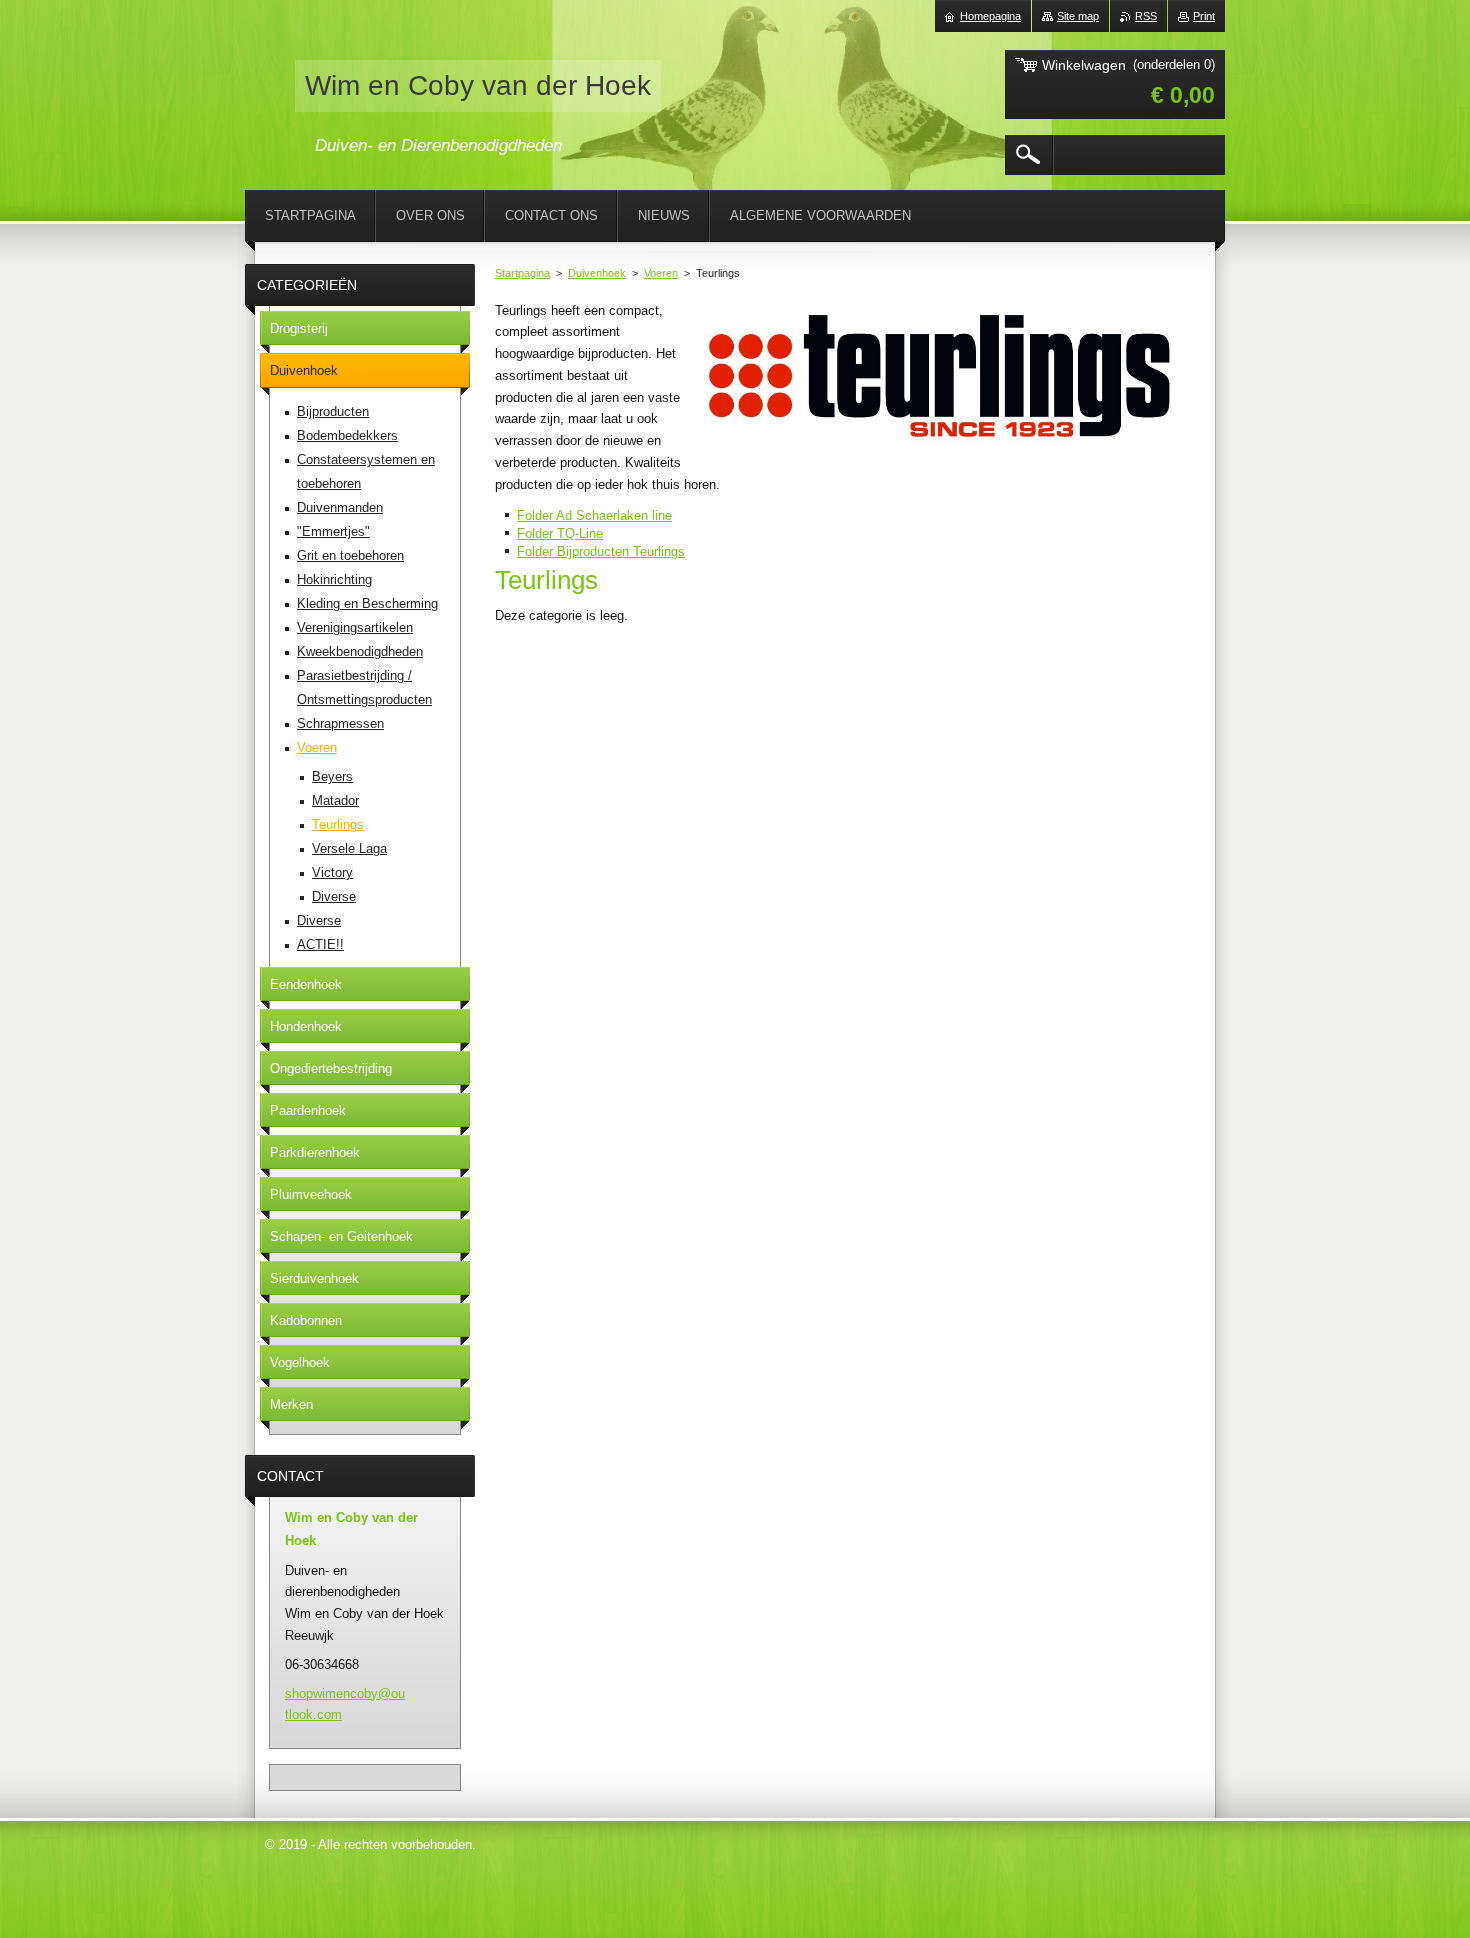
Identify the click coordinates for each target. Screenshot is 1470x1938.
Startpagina (522, 273)
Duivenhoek (597, 273)
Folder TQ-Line (560, 533)
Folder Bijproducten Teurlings (601, 551)
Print (1204, 16)
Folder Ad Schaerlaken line (594, 515)
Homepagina (990, 16)
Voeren (661, 273)
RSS (1146, 16)
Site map (1078, 16)
